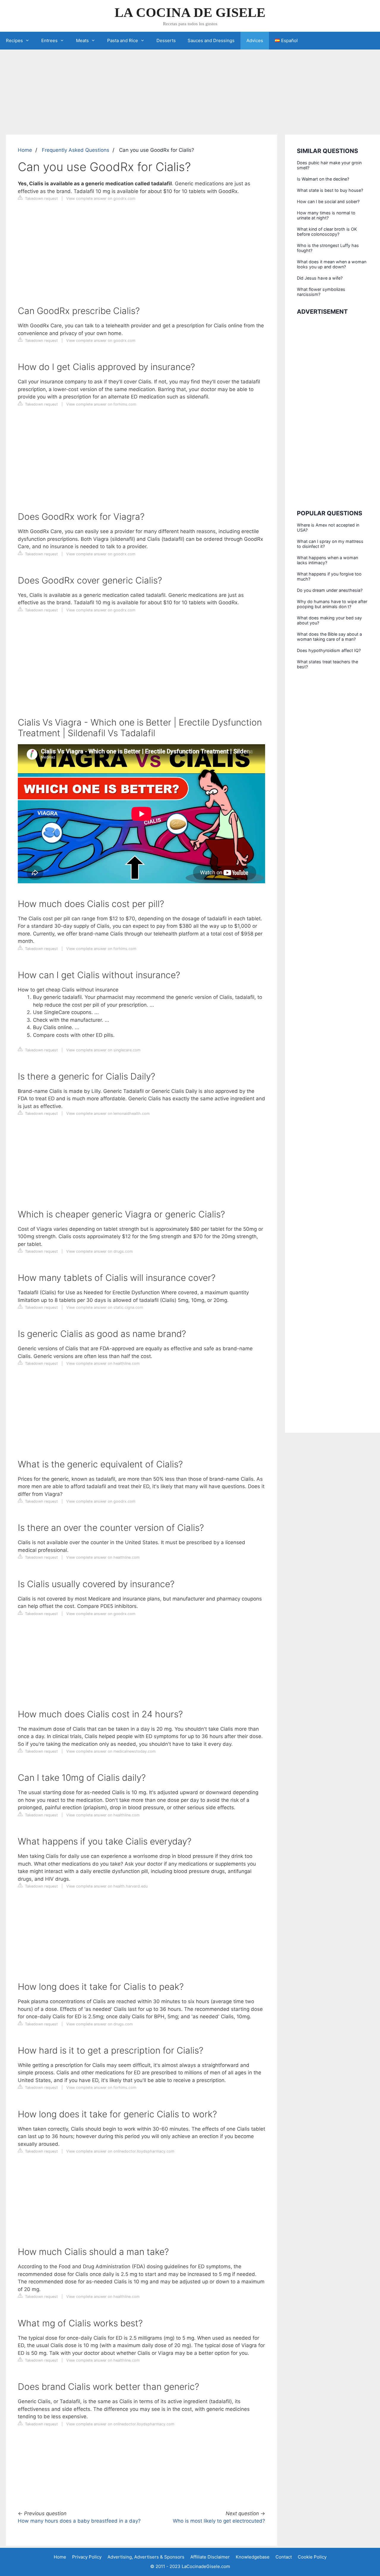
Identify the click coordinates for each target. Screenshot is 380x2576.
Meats (82, 40)
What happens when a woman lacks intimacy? (327, 560)
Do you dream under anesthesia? (330, 590)
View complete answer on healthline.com (103, 1363)
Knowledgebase (253, 2557)
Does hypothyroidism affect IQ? (329, 650)
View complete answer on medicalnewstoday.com (111, 1751)
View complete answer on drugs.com (99, 1251)
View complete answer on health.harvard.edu (107, 1886)
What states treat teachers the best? (327, 664)
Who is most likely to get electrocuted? (219, 2521)
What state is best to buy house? (330, 190)
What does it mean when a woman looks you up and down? (332, 264)
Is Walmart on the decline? (323, 179)
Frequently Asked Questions (76, 150)
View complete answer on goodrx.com (101, 199)
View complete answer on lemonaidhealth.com (108, 1114)
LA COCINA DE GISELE (190, 12)
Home (25, 150)
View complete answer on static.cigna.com (105, 1307)
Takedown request (41, 199)
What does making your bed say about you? (329, 620)
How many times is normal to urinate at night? (326, 215)
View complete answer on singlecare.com (103, 1050)
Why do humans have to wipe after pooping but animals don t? (332, 604)
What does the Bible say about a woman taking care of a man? (329, 637)
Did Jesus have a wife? (320, 278)
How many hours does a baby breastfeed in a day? (79, 2521)
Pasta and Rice (123, 40)
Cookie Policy (312, 2557)
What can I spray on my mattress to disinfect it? (330, 544)
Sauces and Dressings (211, 40)
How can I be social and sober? (328, 201)
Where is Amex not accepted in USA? (328, 527)
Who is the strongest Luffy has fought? (328, 248)
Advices (255, 40)
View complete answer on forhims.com (101, 404)
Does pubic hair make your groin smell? (329, 165)
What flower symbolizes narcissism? (321, 292)
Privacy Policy (87, 2557)
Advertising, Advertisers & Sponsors (146, 2557)
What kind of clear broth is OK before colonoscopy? (327, 232)
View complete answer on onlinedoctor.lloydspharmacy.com (120, 2151)
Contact (284, 2557)
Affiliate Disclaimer (210, 2557)
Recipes (14, 40)
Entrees (49, 40)
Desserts (166, 40)
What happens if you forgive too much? (329, 576)
